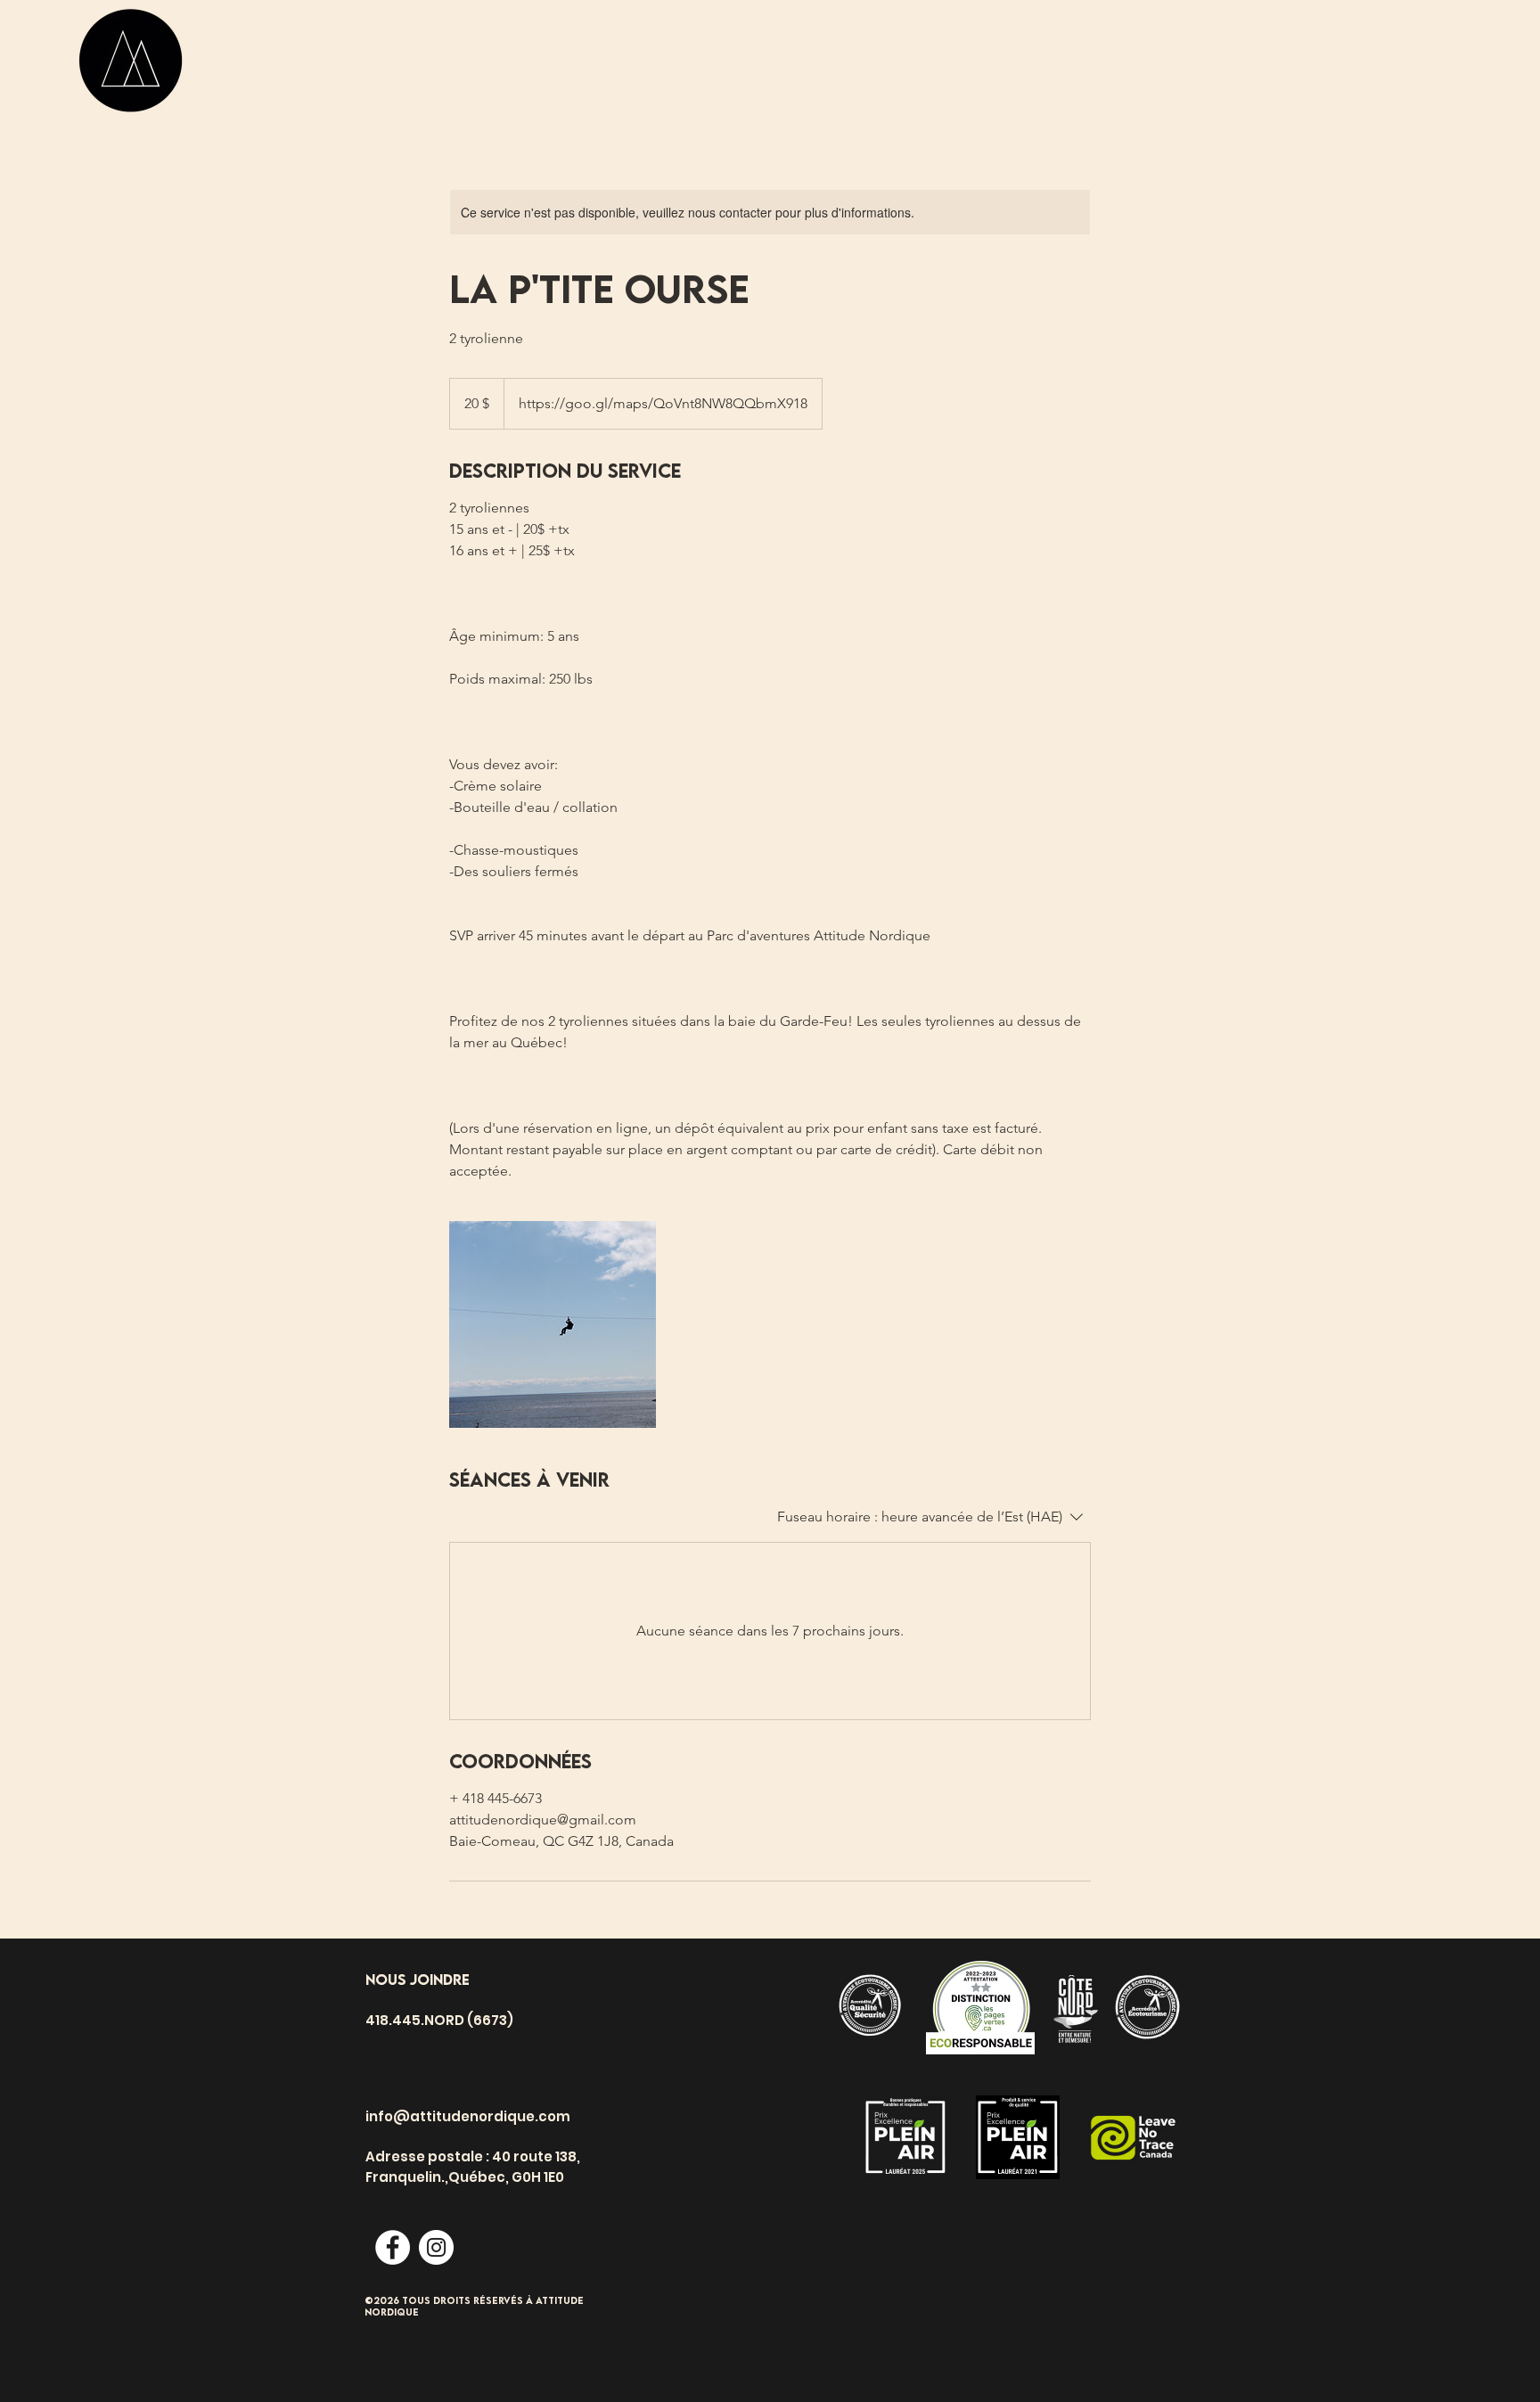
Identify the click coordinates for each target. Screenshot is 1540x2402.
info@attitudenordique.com (468, 2116)
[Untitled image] (553, 1324)
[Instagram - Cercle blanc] (436, 2247)
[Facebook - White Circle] (393, 2247)
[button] (1379, 66)
